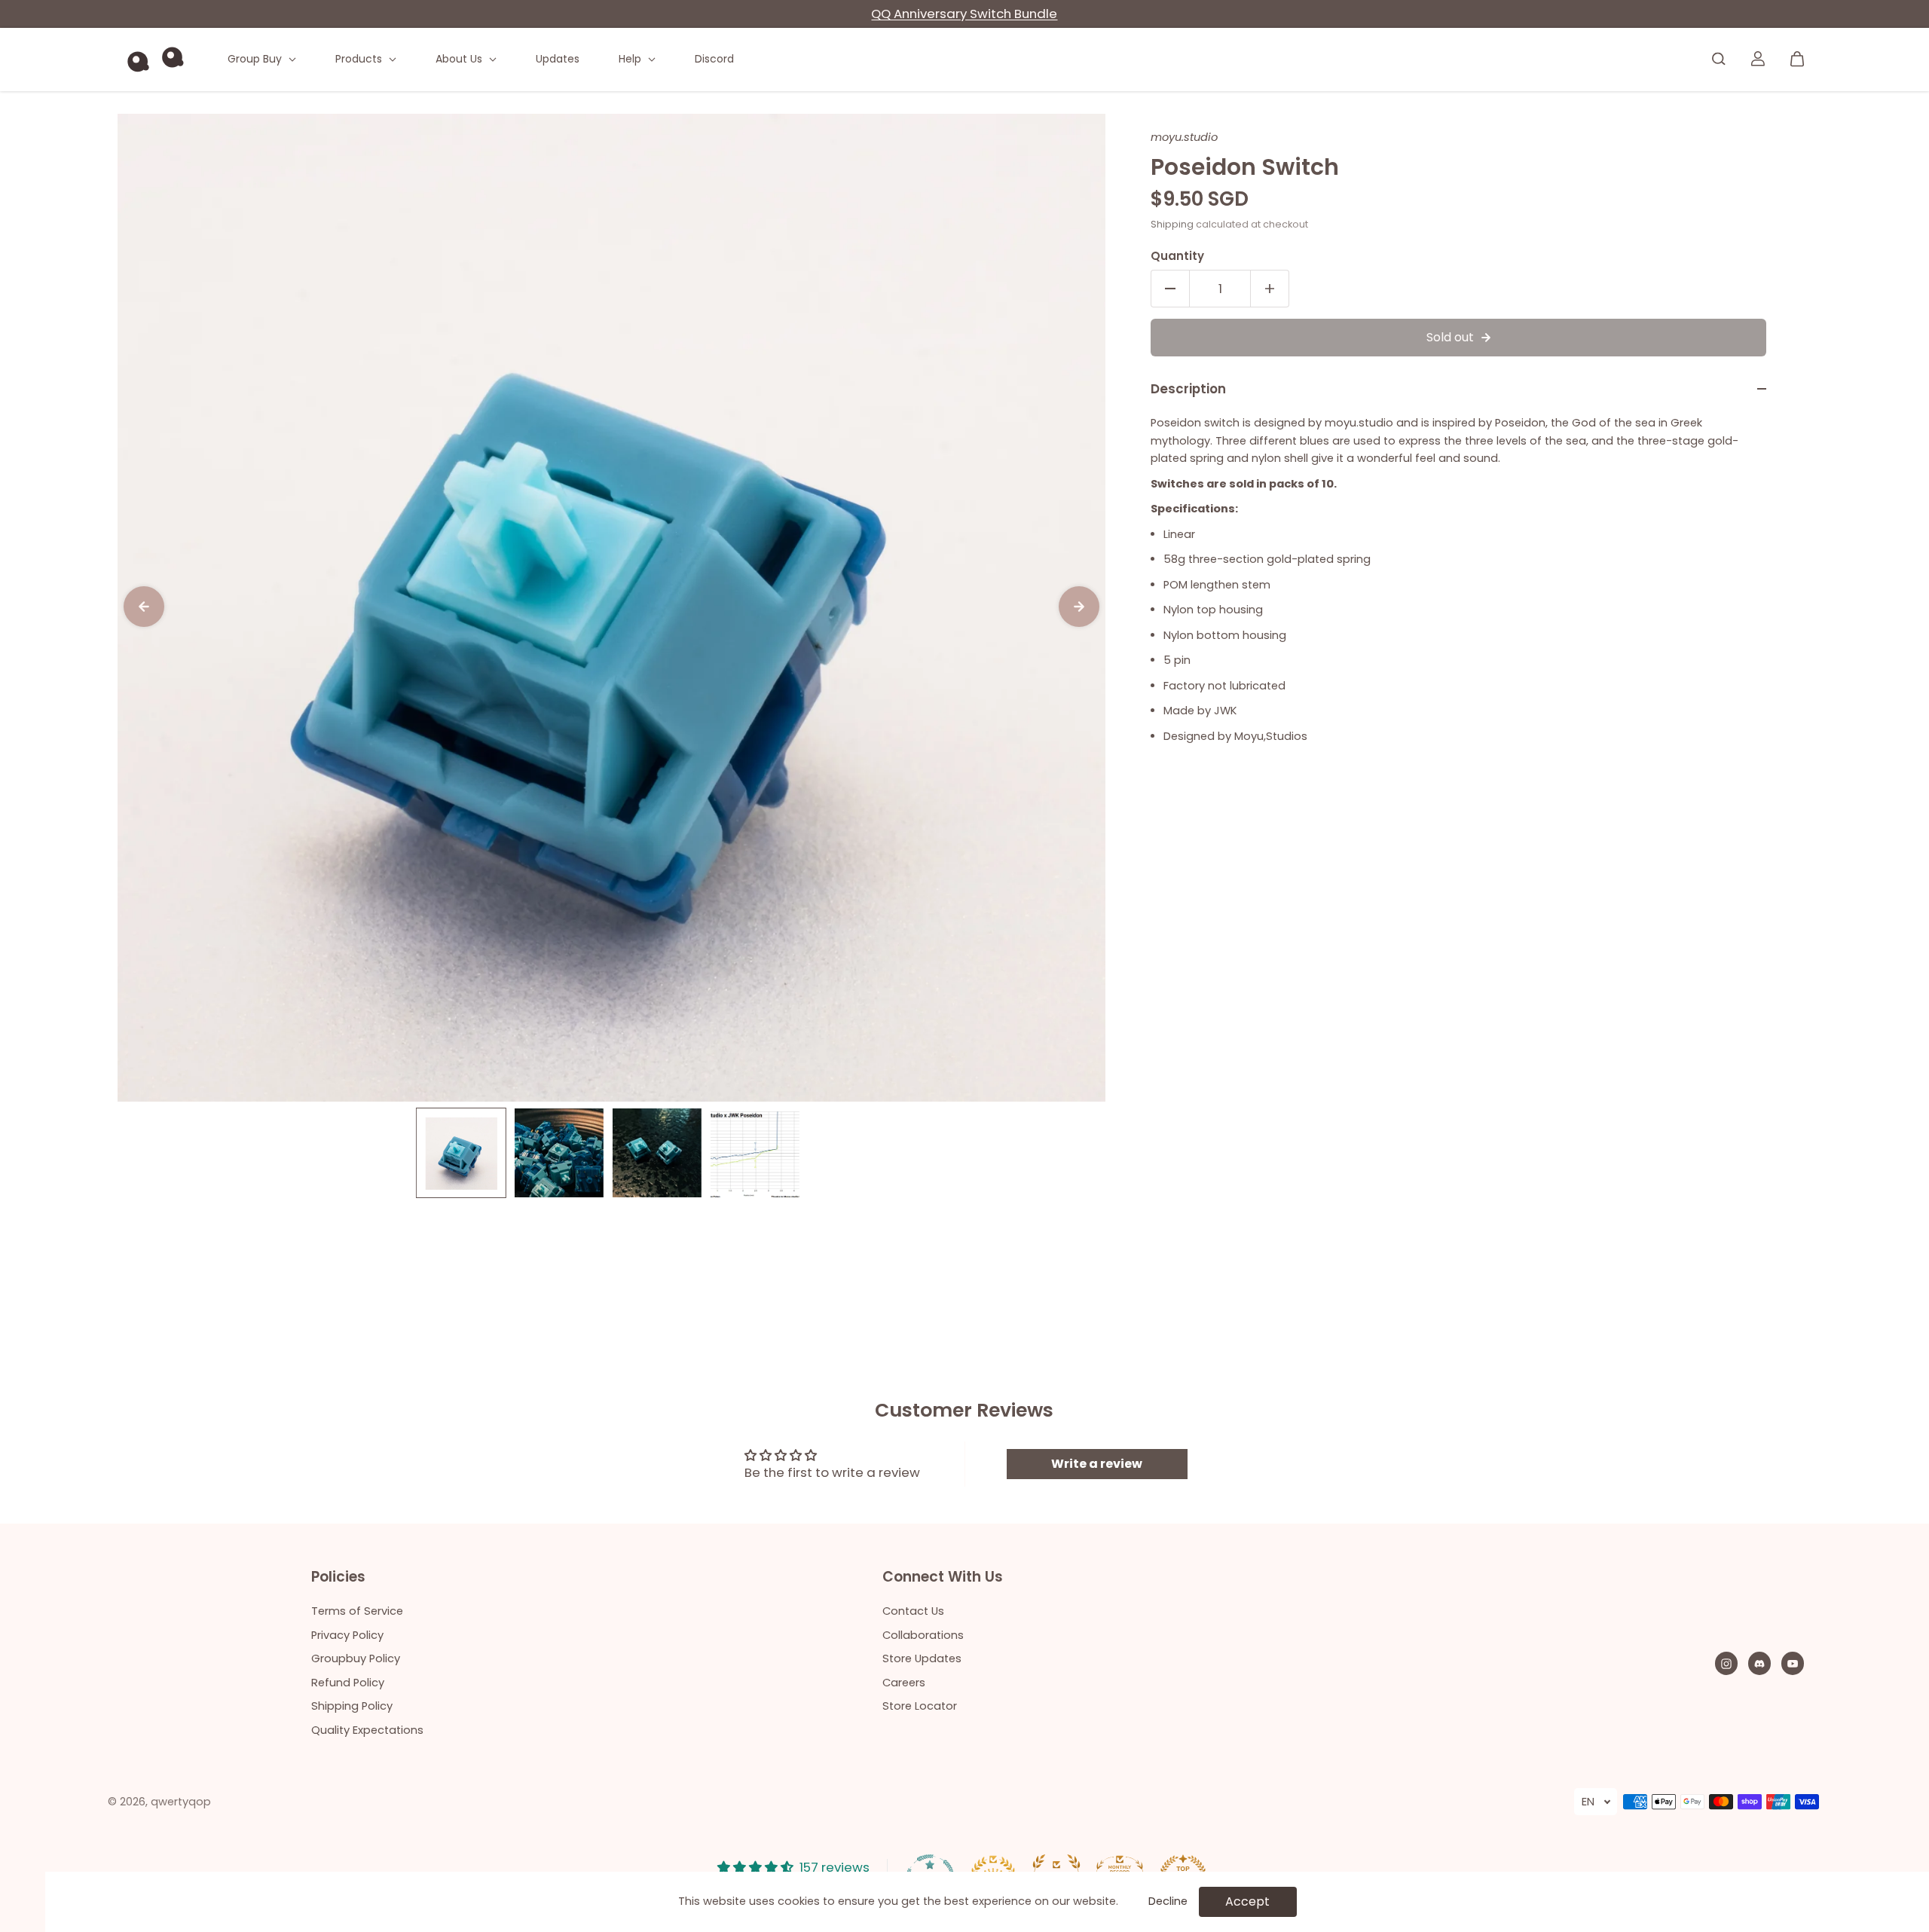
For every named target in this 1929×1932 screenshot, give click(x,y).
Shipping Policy (352, 1706)
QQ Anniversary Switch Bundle (964, 14)
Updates (558, 59)
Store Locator (920, 1706)
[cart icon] (1797, 59)
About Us (460, 59)
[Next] (1079, 607)
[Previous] (144, 607)
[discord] (1759, 1664)
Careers (904, 1683)
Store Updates (922, 1658)
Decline (1168, 1901)
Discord (714, 59)
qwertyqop (181, 1802)
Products (360, 59)
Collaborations (923, 1635)
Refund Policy (348, 1683)
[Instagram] (1726, 1664)
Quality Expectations (367, 1730)
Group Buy (256, 59)
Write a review (1097, 1464)
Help (631, 59)
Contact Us (913, 1611)
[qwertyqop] (155, 59)
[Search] (1719, 59)
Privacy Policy (347, 1635)
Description (1188, 389)
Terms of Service (357, 1611)
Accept (1247, 1901)
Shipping (1172, 224)
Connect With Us (943, 1578)
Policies (338, 1578)
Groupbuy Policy (356, 1658)
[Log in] (1758, 59)
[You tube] (1793, 1664)
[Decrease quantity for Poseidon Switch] (1170, 289)
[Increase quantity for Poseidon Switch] (1270, 289)
